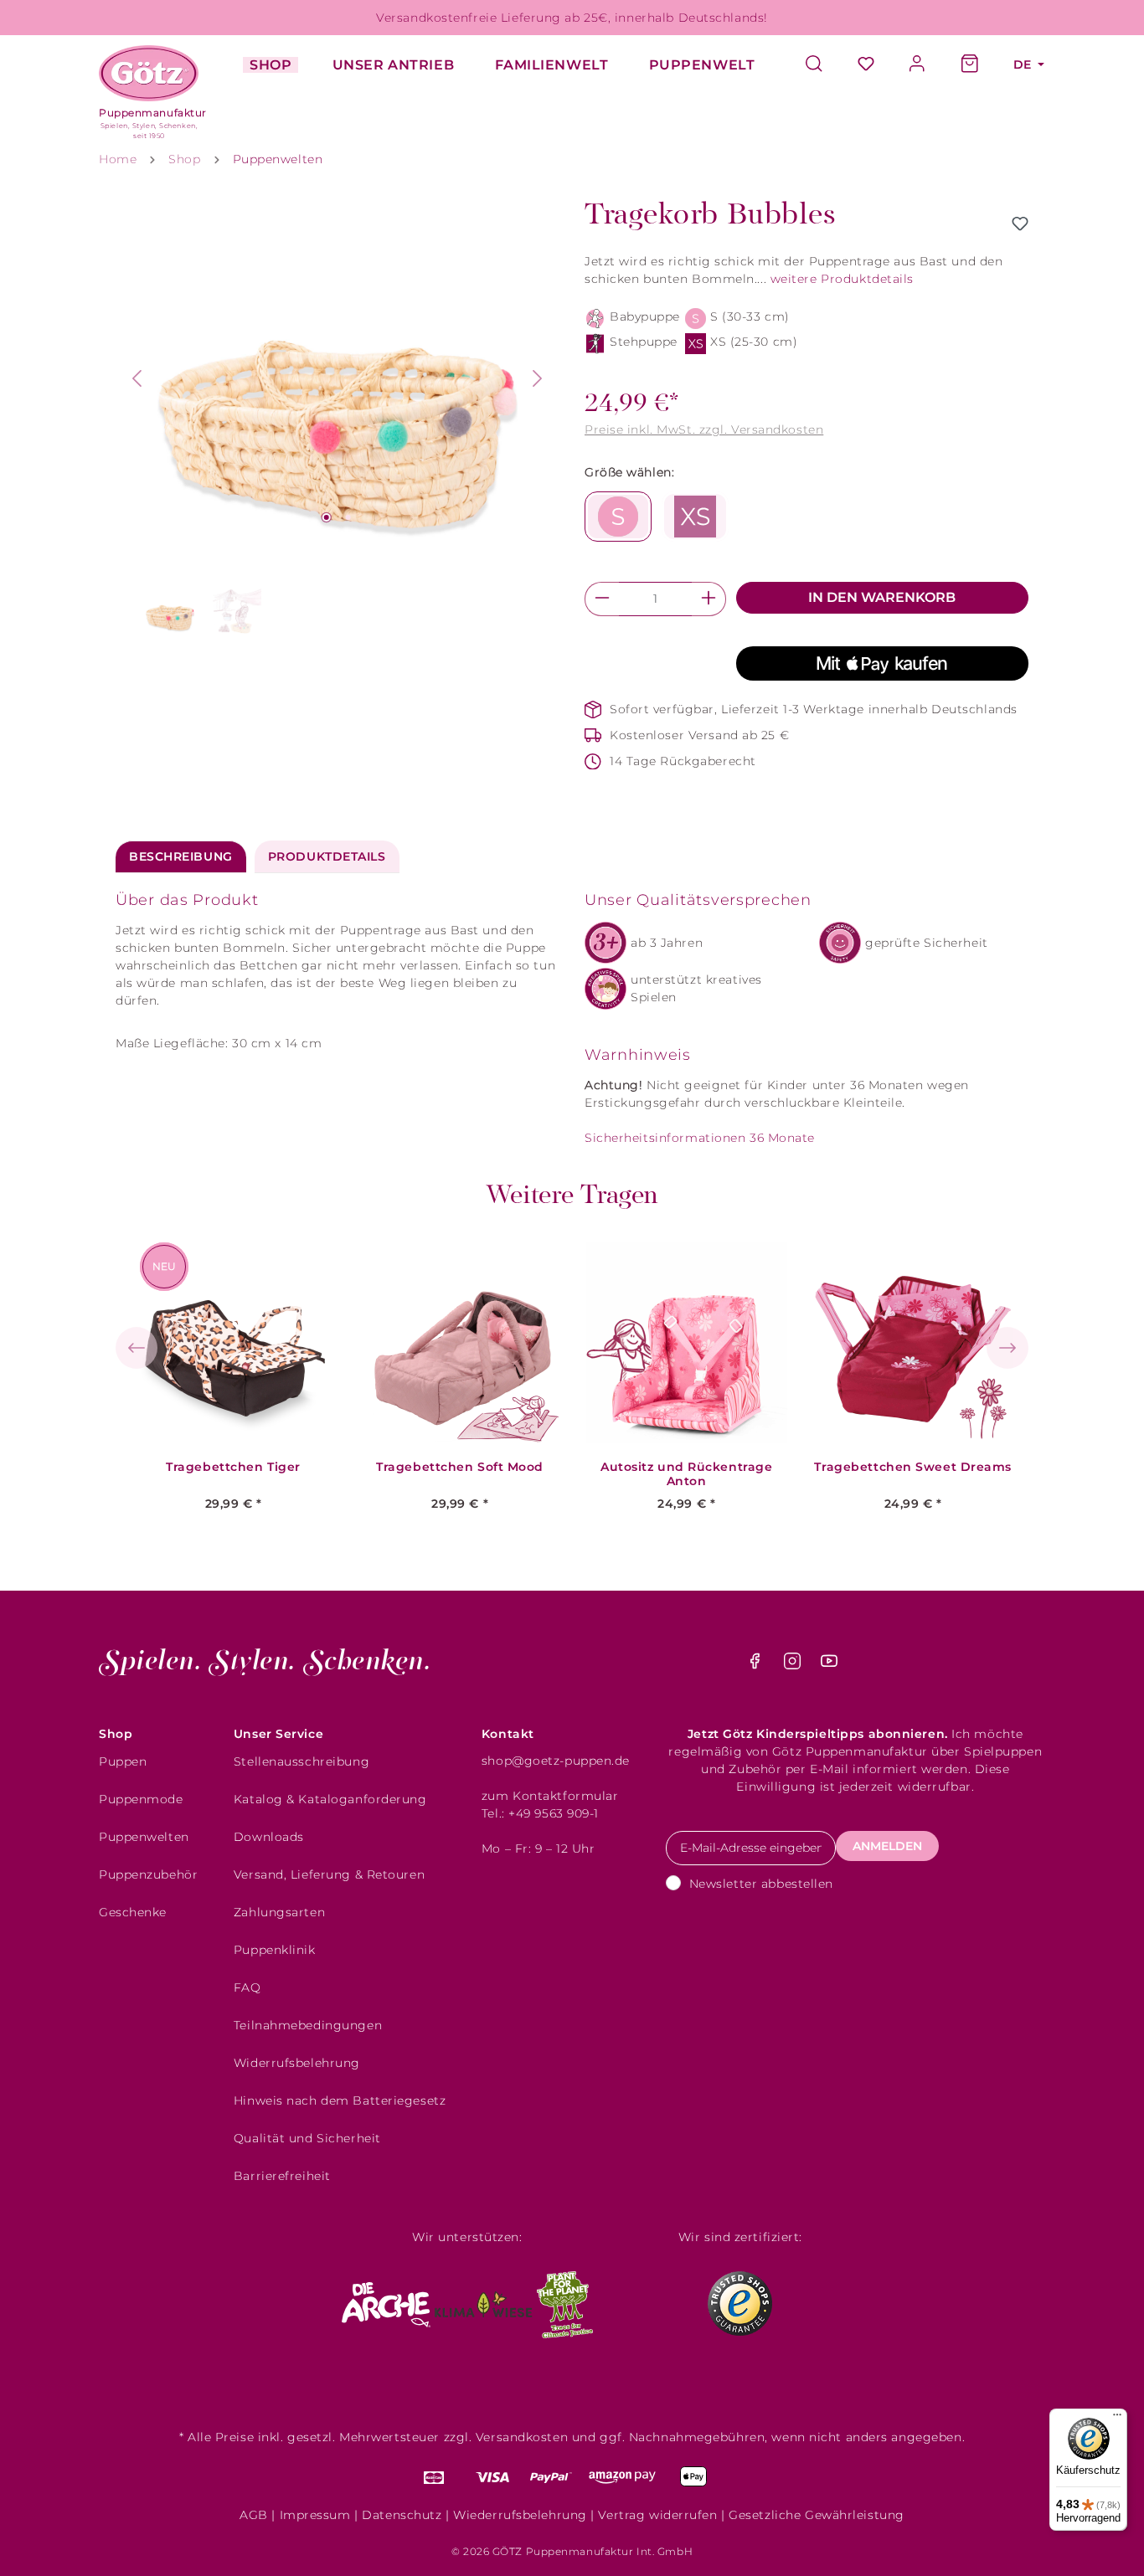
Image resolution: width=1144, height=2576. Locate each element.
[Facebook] (757, 1665)
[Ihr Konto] (918, 65)
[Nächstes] (538, 378)
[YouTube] (829, 1665)
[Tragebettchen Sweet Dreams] (913, 1343)
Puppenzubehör (148, 1874)
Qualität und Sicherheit (307, 2138)
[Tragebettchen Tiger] (234, 1343)
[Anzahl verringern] (602, 599)
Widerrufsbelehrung (297, 2063)
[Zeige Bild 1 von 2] (326, 517)
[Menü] (1117, 2419)
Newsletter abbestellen (761, 1884)
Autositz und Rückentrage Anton (686, 1474)
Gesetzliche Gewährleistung (817, 2515)
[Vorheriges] (137, 378)
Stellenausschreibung (301, 1761)
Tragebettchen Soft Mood (460, 1467)
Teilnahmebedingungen (308, 2025)
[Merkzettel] (866, 65)
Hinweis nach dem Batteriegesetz (340, 2100)
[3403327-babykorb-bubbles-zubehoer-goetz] (338, 378)
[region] (338, 420)
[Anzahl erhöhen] (709, 599)
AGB (254, 2515)
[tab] (181, 857)
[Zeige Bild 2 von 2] (348, 517)
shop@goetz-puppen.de (556, 1761)
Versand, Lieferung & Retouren (329, 1874)
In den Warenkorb (882, 597)
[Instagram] (794, 1665)
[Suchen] (822, 65)
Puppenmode (141, 1799)
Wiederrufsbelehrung (520, 2515)
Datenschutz (402, 2515)
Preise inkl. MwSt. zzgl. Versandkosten (704, 429)
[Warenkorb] (970, 65)
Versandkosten (522, 2437)
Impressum (315, 2515)
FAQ (247, 1987)
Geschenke (133, 1912)
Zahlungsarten (279, 1912)
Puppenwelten (144, 1837)
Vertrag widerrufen (657, 2515)
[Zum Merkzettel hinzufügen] (1020, 224)
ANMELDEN (887, 1846)
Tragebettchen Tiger (233, 1467)
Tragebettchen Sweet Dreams (913, 1467)
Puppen (123, 1761)
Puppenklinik (275, 1950)
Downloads (269, 1837)
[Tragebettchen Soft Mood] (460, 1343)
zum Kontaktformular (550, 1796)
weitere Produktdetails (842, 279)
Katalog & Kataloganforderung (330, 1799)
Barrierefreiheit (282, 2176)
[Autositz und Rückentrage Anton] (687, 1343)
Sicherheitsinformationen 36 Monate (700, 1138)
